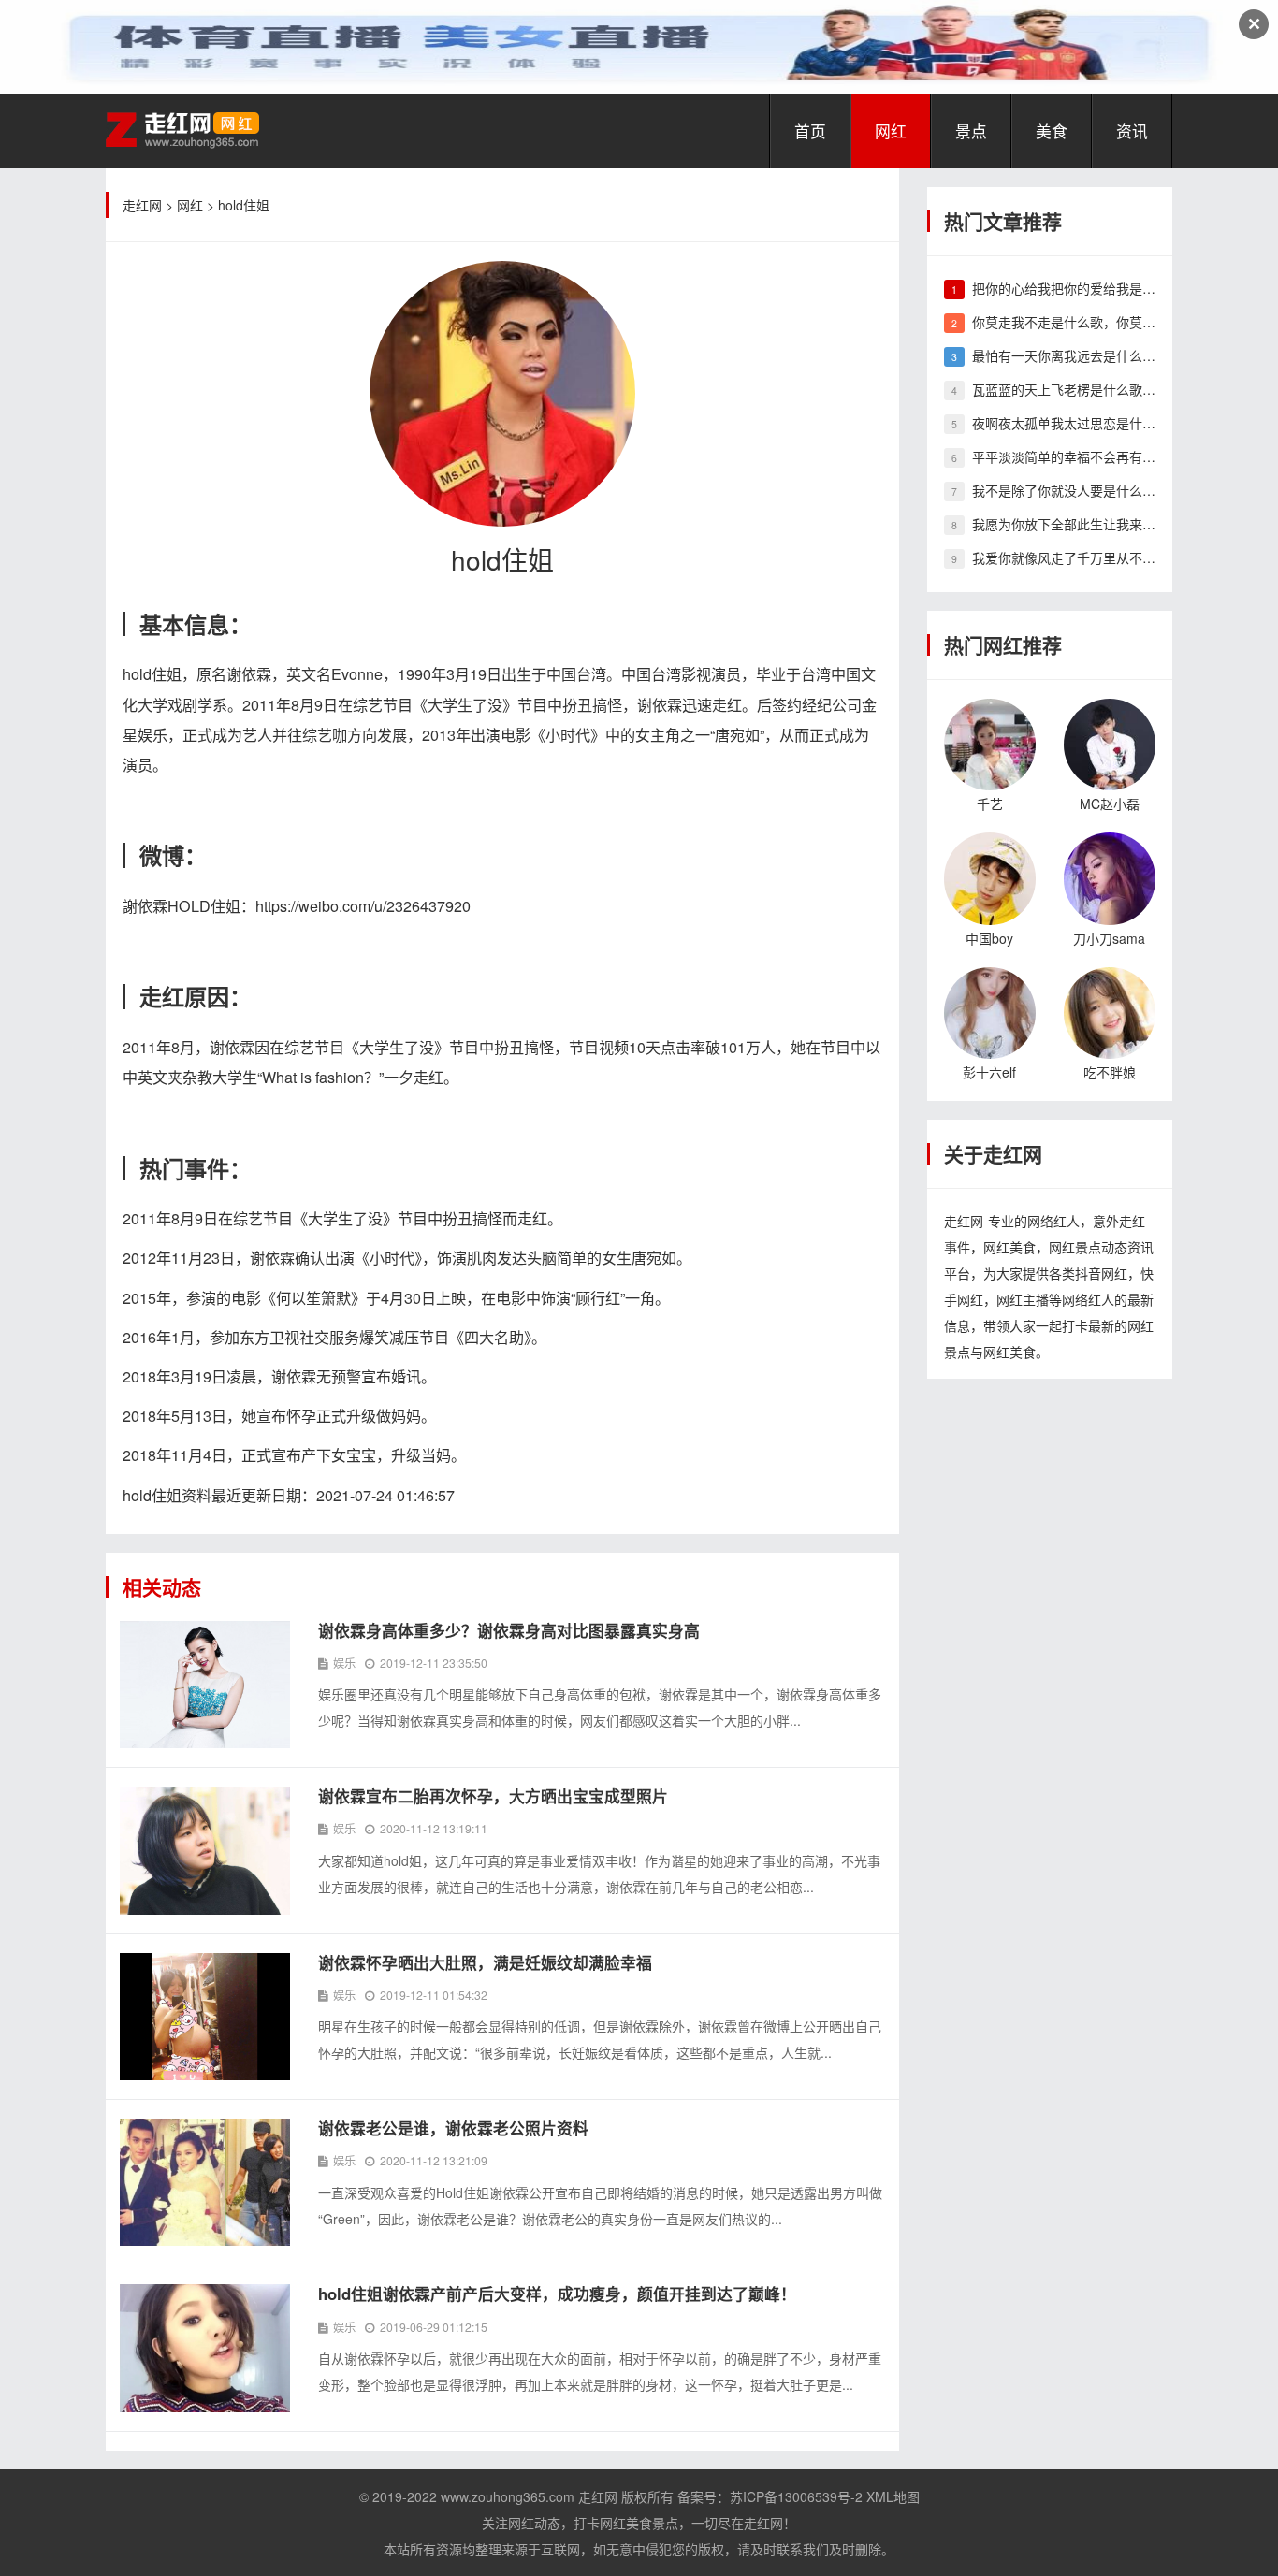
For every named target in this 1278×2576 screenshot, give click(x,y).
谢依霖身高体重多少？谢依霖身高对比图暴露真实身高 (509, 1630)
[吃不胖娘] (1110, 1010)
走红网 (142, 205)
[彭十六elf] (990, 1010)
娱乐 (344, 1663)
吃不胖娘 (1110, 1072)
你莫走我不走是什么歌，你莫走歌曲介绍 (1090, 322)
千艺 (990, 803)
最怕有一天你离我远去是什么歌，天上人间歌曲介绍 (1123, 355)
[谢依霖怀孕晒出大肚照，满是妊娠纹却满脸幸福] (205, 2015)
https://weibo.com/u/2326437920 (363, 906)
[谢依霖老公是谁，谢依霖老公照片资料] (205, 2180)
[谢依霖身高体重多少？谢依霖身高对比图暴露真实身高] (205, 1683)
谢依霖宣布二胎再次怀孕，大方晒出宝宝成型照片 (493, 1796)
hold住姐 (244, 205)
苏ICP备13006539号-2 (796, 2496)
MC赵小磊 (1110, 803)
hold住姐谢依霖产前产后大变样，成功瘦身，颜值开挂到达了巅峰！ (557, 2294)
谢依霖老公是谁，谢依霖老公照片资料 (453, 2128)
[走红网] (182, 128)
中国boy (989, 938)
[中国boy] (990, 876)
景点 (971, 131)
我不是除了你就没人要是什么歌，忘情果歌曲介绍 (1116, 490)
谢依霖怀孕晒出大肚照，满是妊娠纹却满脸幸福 (485, 1962)
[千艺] (990, 743)
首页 (810, 131)
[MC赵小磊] (1110, 743)
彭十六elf (989, 1072)
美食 (1052, 131)
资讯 (1132, 131)
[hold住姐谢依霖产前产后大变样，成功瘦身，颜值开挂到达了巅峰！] (205, 2346)
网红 (891, 131)
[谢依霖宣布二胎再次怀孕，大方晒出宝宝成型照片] (205, 1848)
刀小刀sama (1109, 938)
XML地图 (893, 2496)
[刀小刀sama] (1110, 876)
